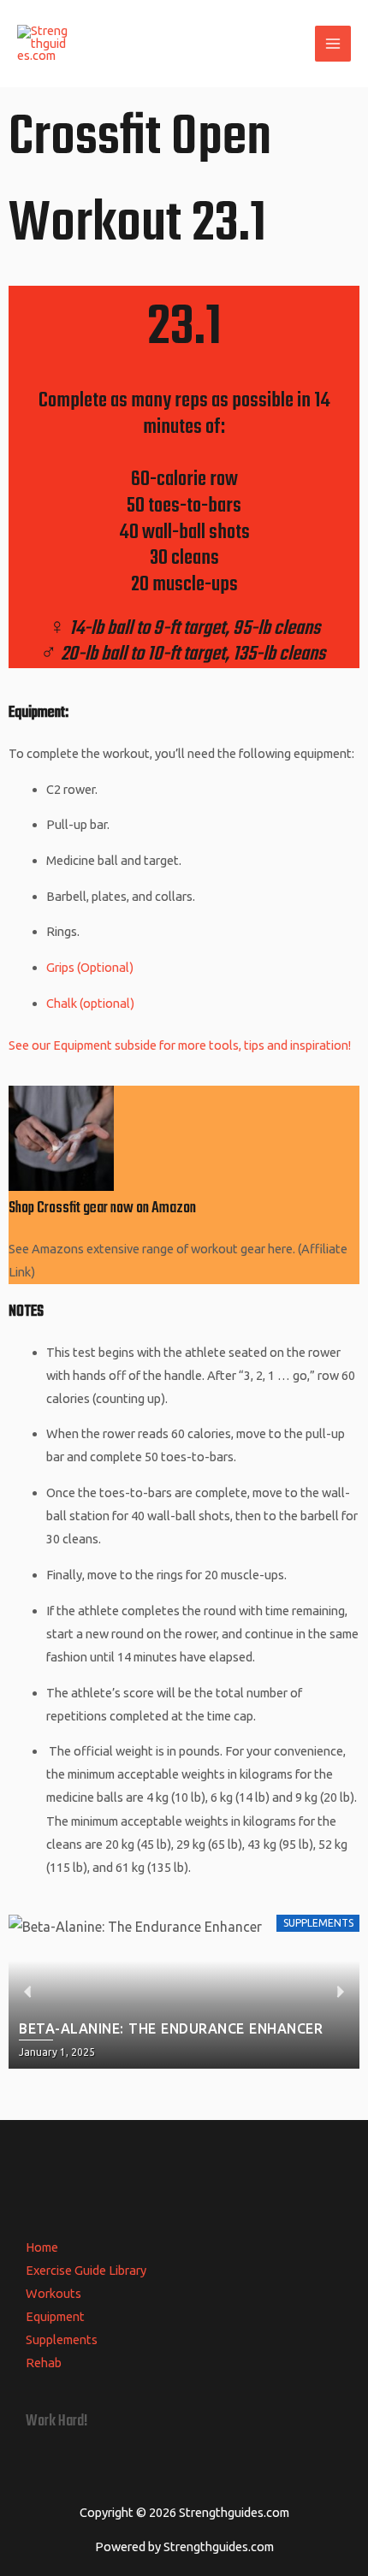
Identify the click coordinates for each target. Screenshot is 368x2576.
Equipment (55, 2316)
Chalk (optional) (90, 1003)
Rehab (44, 2363)
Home (42, 2247)
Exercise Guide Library (86, 2270)
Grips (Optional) (91, 967)
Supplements (62, 2339)
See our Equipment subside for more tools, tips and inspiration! (180, 1045)
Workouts (53, 2293)
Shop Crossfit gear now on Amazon (102, 1208)
